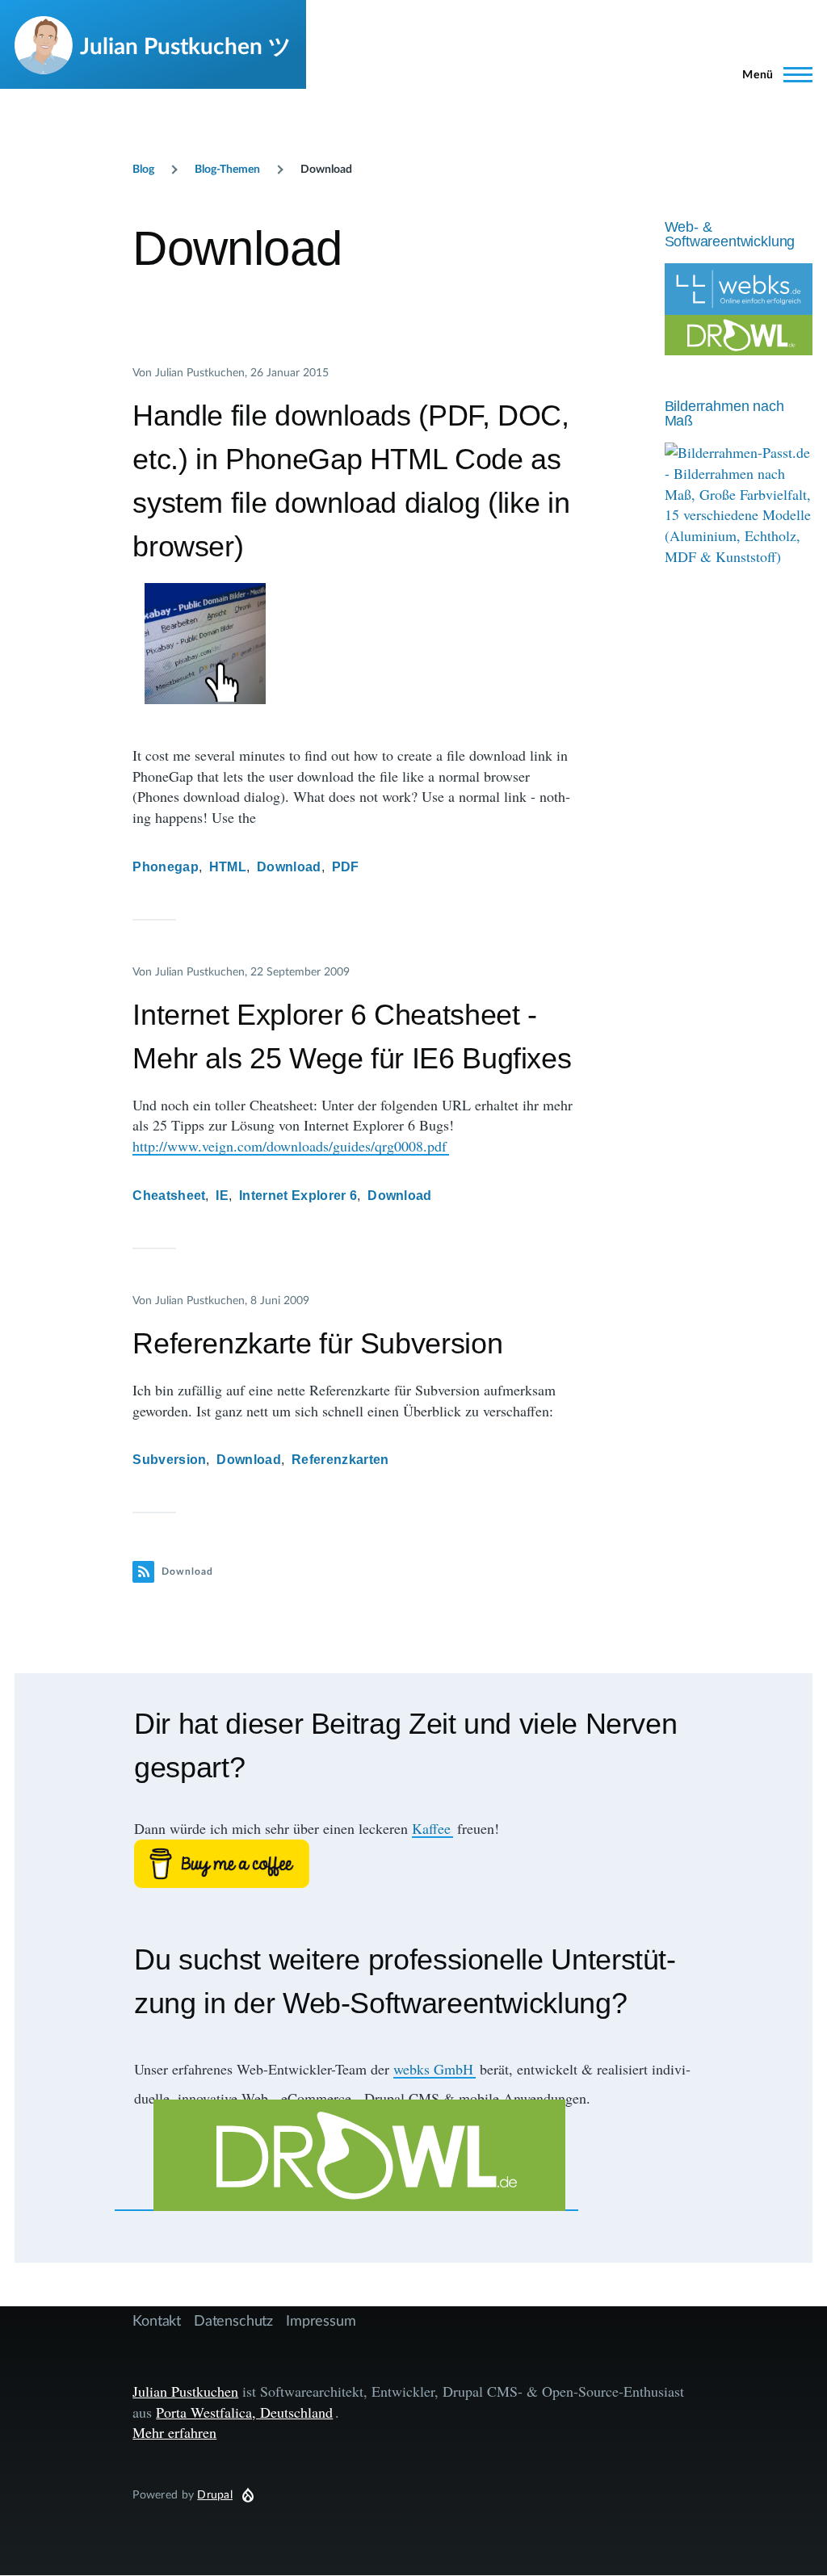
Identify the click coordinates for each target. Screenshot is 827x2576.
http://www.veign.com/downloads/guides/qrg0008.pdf (290, 1146)
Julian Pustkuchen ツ (186, 45)
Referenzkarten (340, 1460)
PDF (346, 867)
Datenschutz (233, 2320)
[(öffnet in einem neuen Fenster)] (413, 1864)
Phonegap (166, 867)
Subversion (169, 1460)
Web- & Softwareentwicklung (730, 234)
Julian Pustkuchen (185, 2391)
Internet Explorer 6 (298, 1196)
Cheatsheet (169, 1196)
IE (222, 1196)
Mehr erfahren (174, 2432)
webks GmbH (433, 2069)
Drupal (215, 2494)
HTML (228, 867)
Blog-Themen (227, 168)
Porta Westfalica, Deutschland (244, 2412)
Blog (143, 168)
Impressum (321, 2320)
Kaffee (431, 1828)
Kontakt (157, 2320)
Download (289, 867)
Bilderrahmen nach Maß (724, 413)
